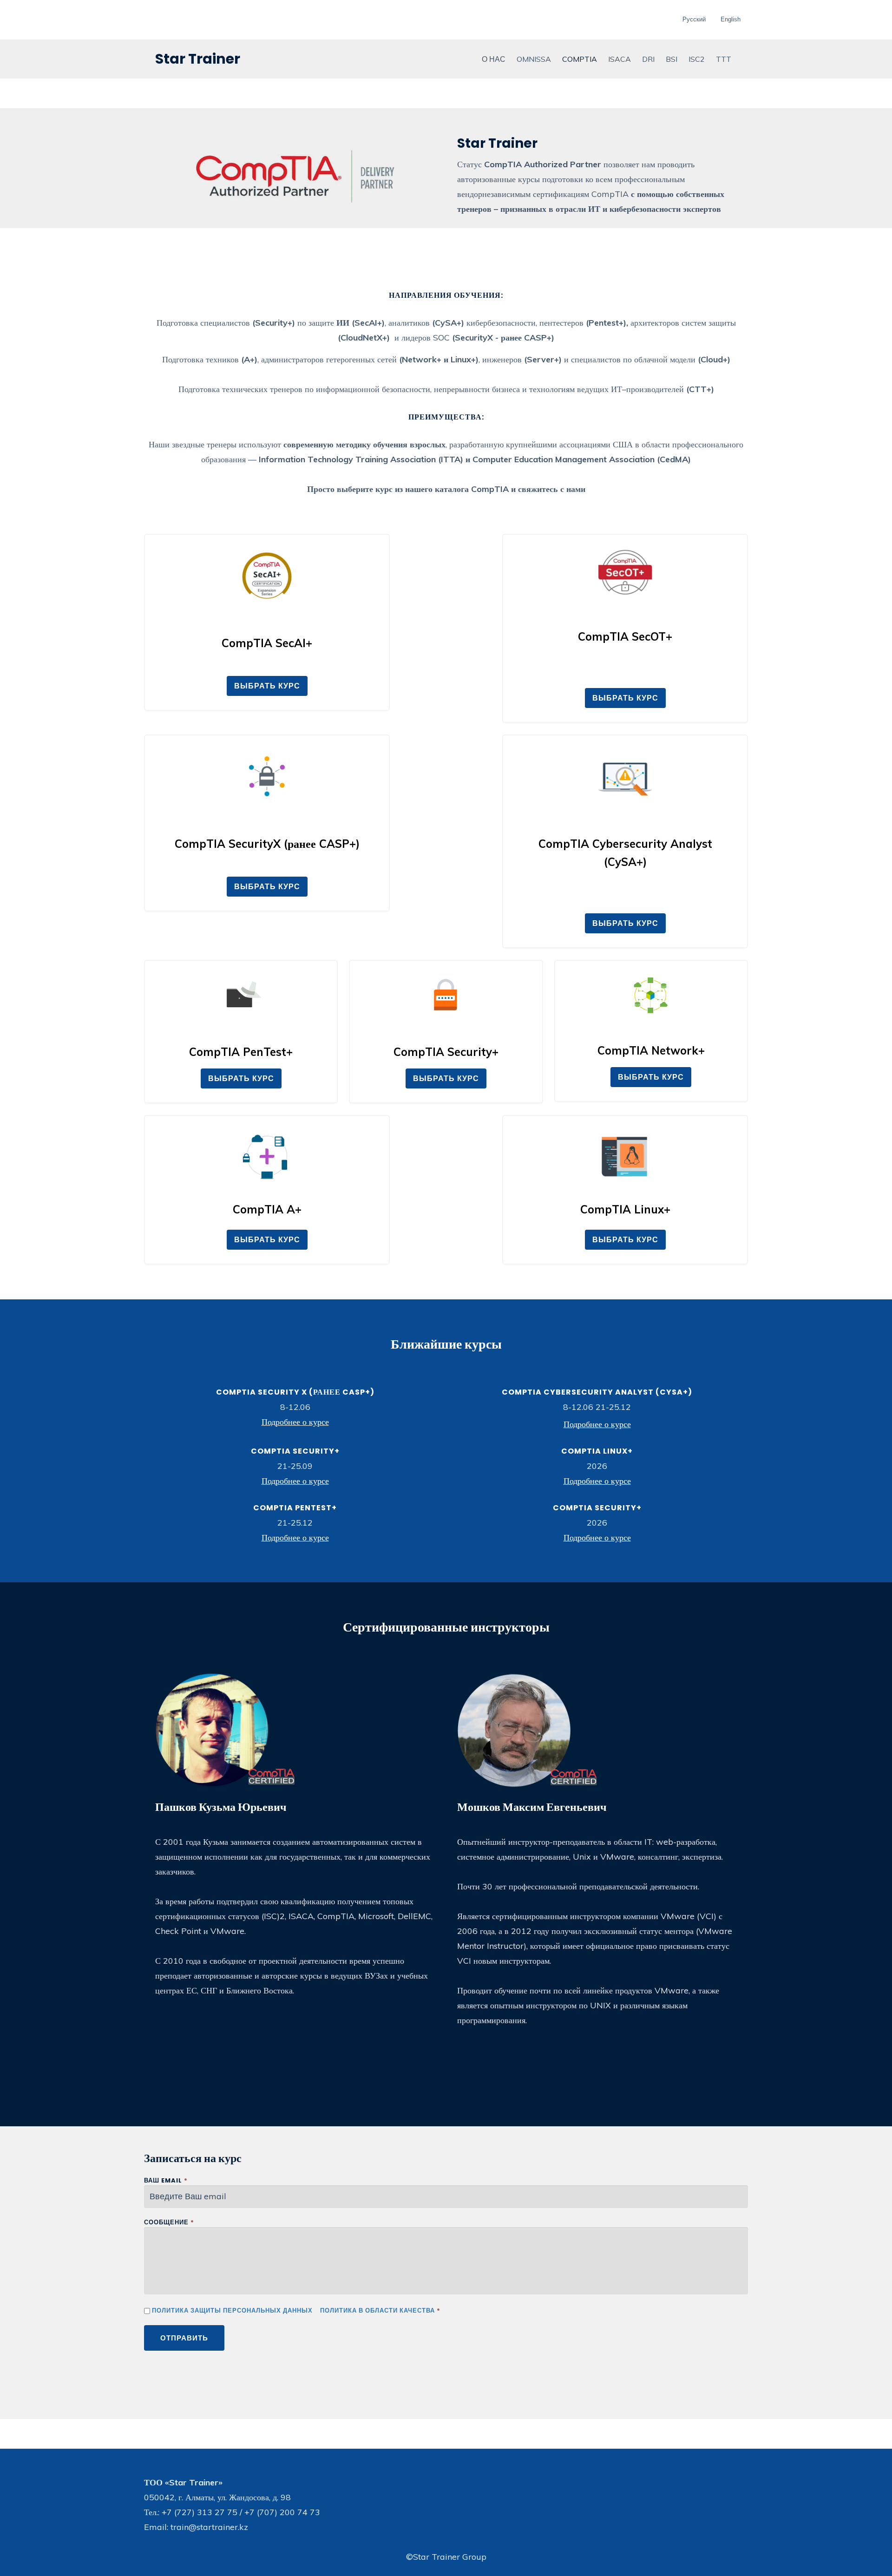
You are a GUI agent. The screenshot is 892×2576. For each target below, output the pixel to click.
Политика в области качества (377, 2311)
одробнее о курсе (298, 1422)
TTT (724, 59)
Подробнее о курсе (597, 1424)
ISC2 (697, 59)
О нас (494, 59)
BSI (672, 59)
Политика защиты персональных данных (232, 2311)
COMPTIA (580, 59)
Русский (694, 19)
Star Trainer (198, 59)
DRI (648, 59)
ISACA (620, 59)
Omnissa (534, 59)
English (731, 19)
